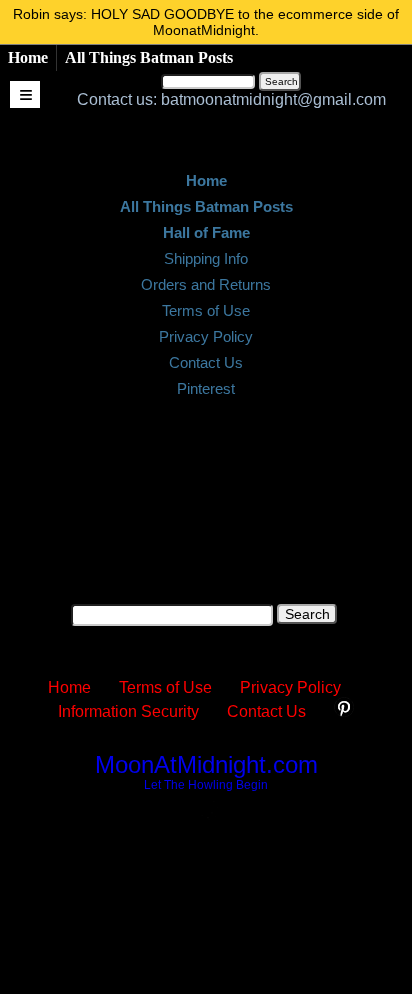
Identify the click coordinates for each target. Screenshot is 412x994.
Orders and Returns (206, 284)
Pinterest (206, 388)
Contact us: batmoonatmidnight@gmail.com (231, 99)
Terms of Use (206, 310)
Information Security (128, 711)
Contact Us (206, 362)
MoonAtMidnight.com (206, 764)
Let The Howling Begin (206, 785)
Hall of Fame (206, 232)
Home (28, 57)
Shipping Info (206, 258)
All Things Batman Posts (149, 57)
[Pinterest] (344, 711)
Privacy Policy (206, 336)
